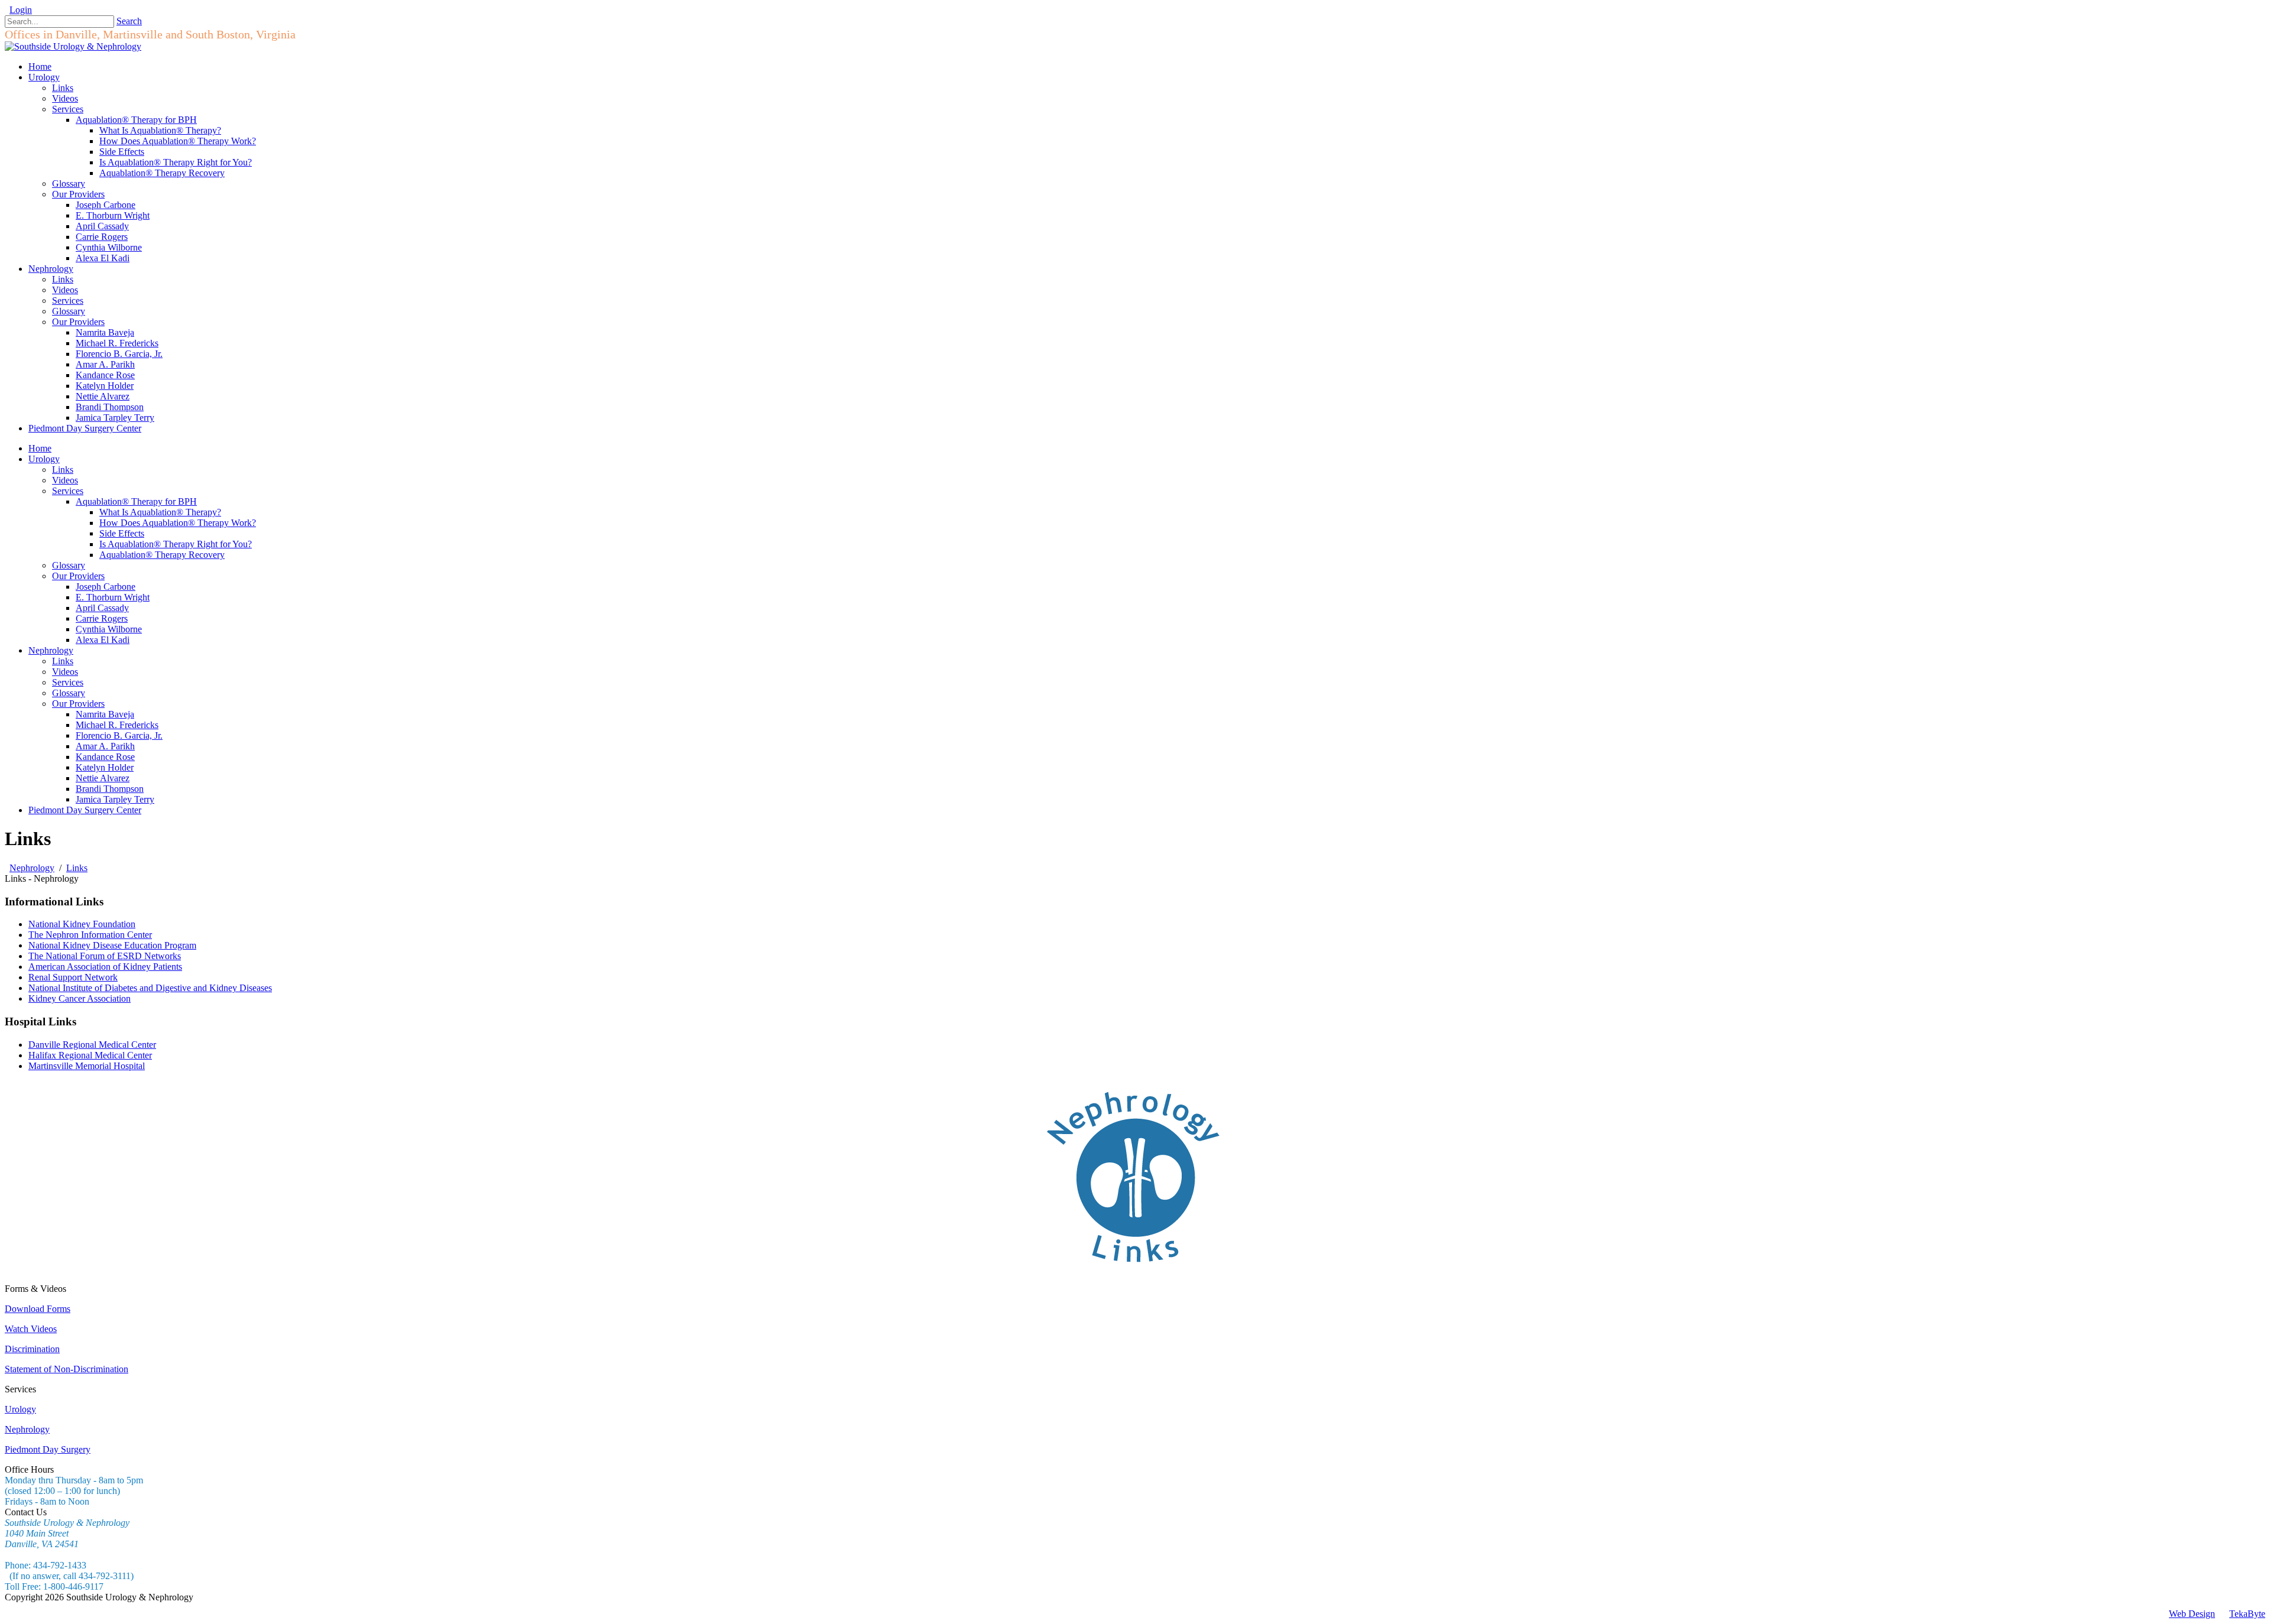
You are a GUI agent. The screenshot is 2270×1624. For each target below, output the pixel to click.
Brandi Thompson (110, 789)
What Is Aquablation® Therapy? (160, 512)
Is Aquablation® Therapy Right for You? (176, 544)
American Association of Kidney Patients (105, 967)
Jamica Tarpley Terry (115, 799)
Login (21, 10)
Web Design (2192, 1614)
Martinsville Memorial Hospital (87, 1066)
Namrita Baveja (105, 714)
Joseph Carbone (106, 587)
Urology (44, 459)
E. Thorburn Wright (113, 597)
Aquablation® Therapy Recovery (162, 555)
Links (63, 470)
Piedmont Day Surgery (48, 1449)
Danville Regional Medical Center (92, 1045)
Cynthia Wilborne (109, 629)
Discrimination (32, 1349)
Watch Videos (31, 1329)
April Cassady (102, 608)
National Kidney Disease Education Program (112, 945)
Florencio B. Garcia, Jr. (119, 735)
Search (129, 21)
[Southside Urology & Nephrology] (73, 46)
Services (68, 491)
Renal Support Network (73, 977)
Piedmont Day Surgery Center (85, 810)
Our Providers (78, 576)
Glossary (69, 565)
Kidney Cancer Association (80, 998)
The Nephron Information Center (90, 935)
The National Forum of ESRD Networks (105, 956)
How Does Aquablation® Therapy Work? (178, 523)
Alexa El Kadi (103, 640)
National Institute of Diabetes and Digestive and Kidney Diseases (150, 988)
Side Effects (122, 533)
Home (40, 448)
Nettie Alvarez (103, 778)
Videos (65, 480)
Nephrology (51, 650)
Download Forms (38, 1309)
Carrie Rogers (102, 618)
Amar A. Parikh (105, 746)
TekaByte (2247, 1614)
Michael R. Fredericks (117, 725)
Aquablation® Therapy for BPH (136, 501)
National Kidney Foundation (82, 924)
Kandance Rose (105, 757)
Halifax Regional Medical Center (90, 1055)
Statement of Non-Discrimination (67, 1369)
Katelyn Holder (105, 767)
